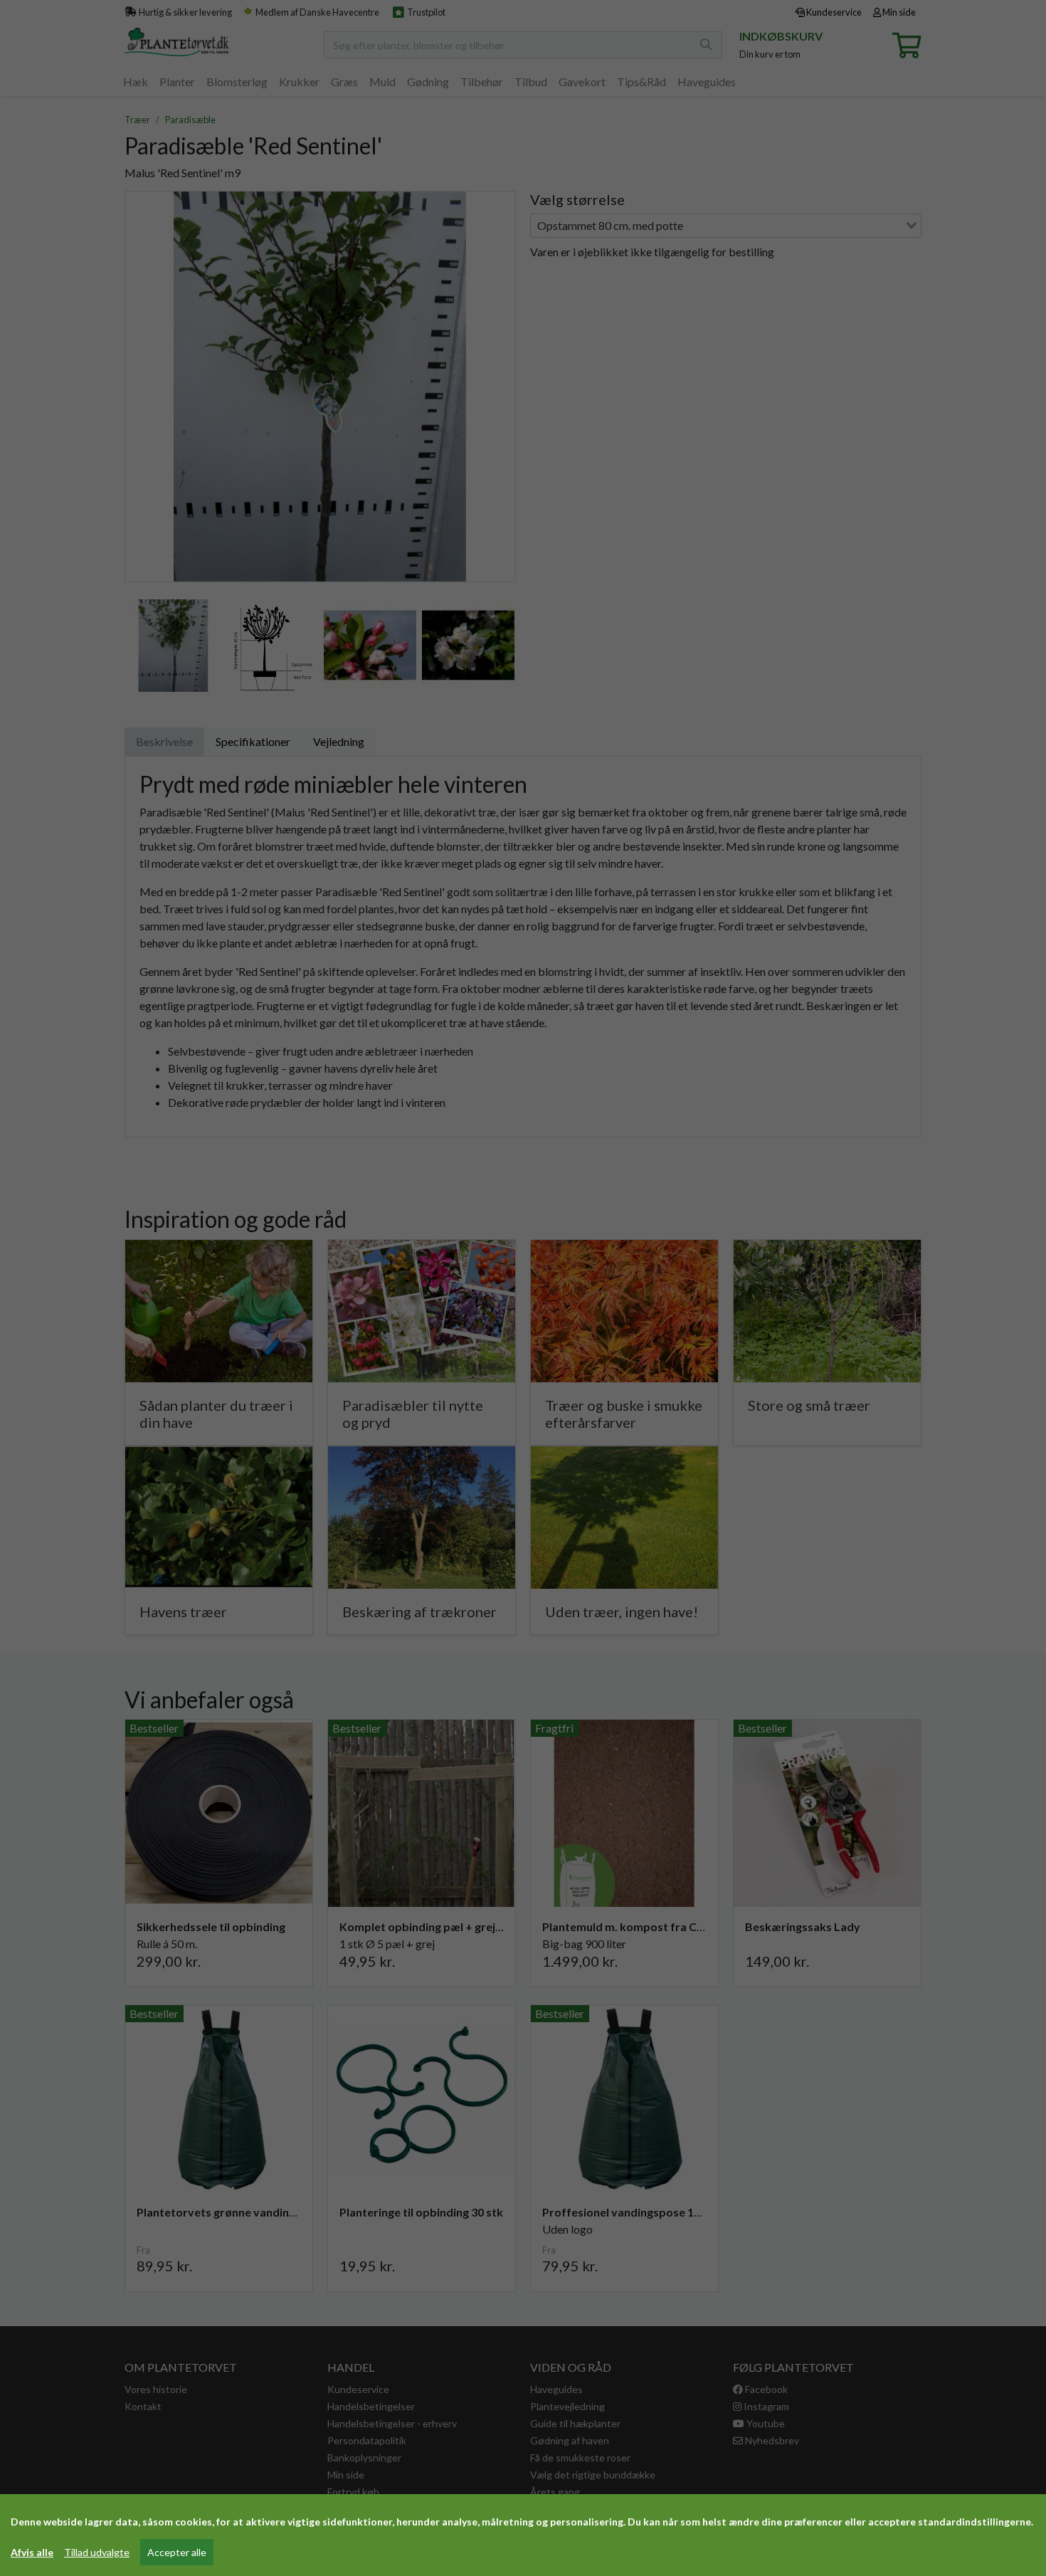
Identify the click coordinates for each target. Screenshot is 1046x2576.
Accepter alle (177, 2552)
